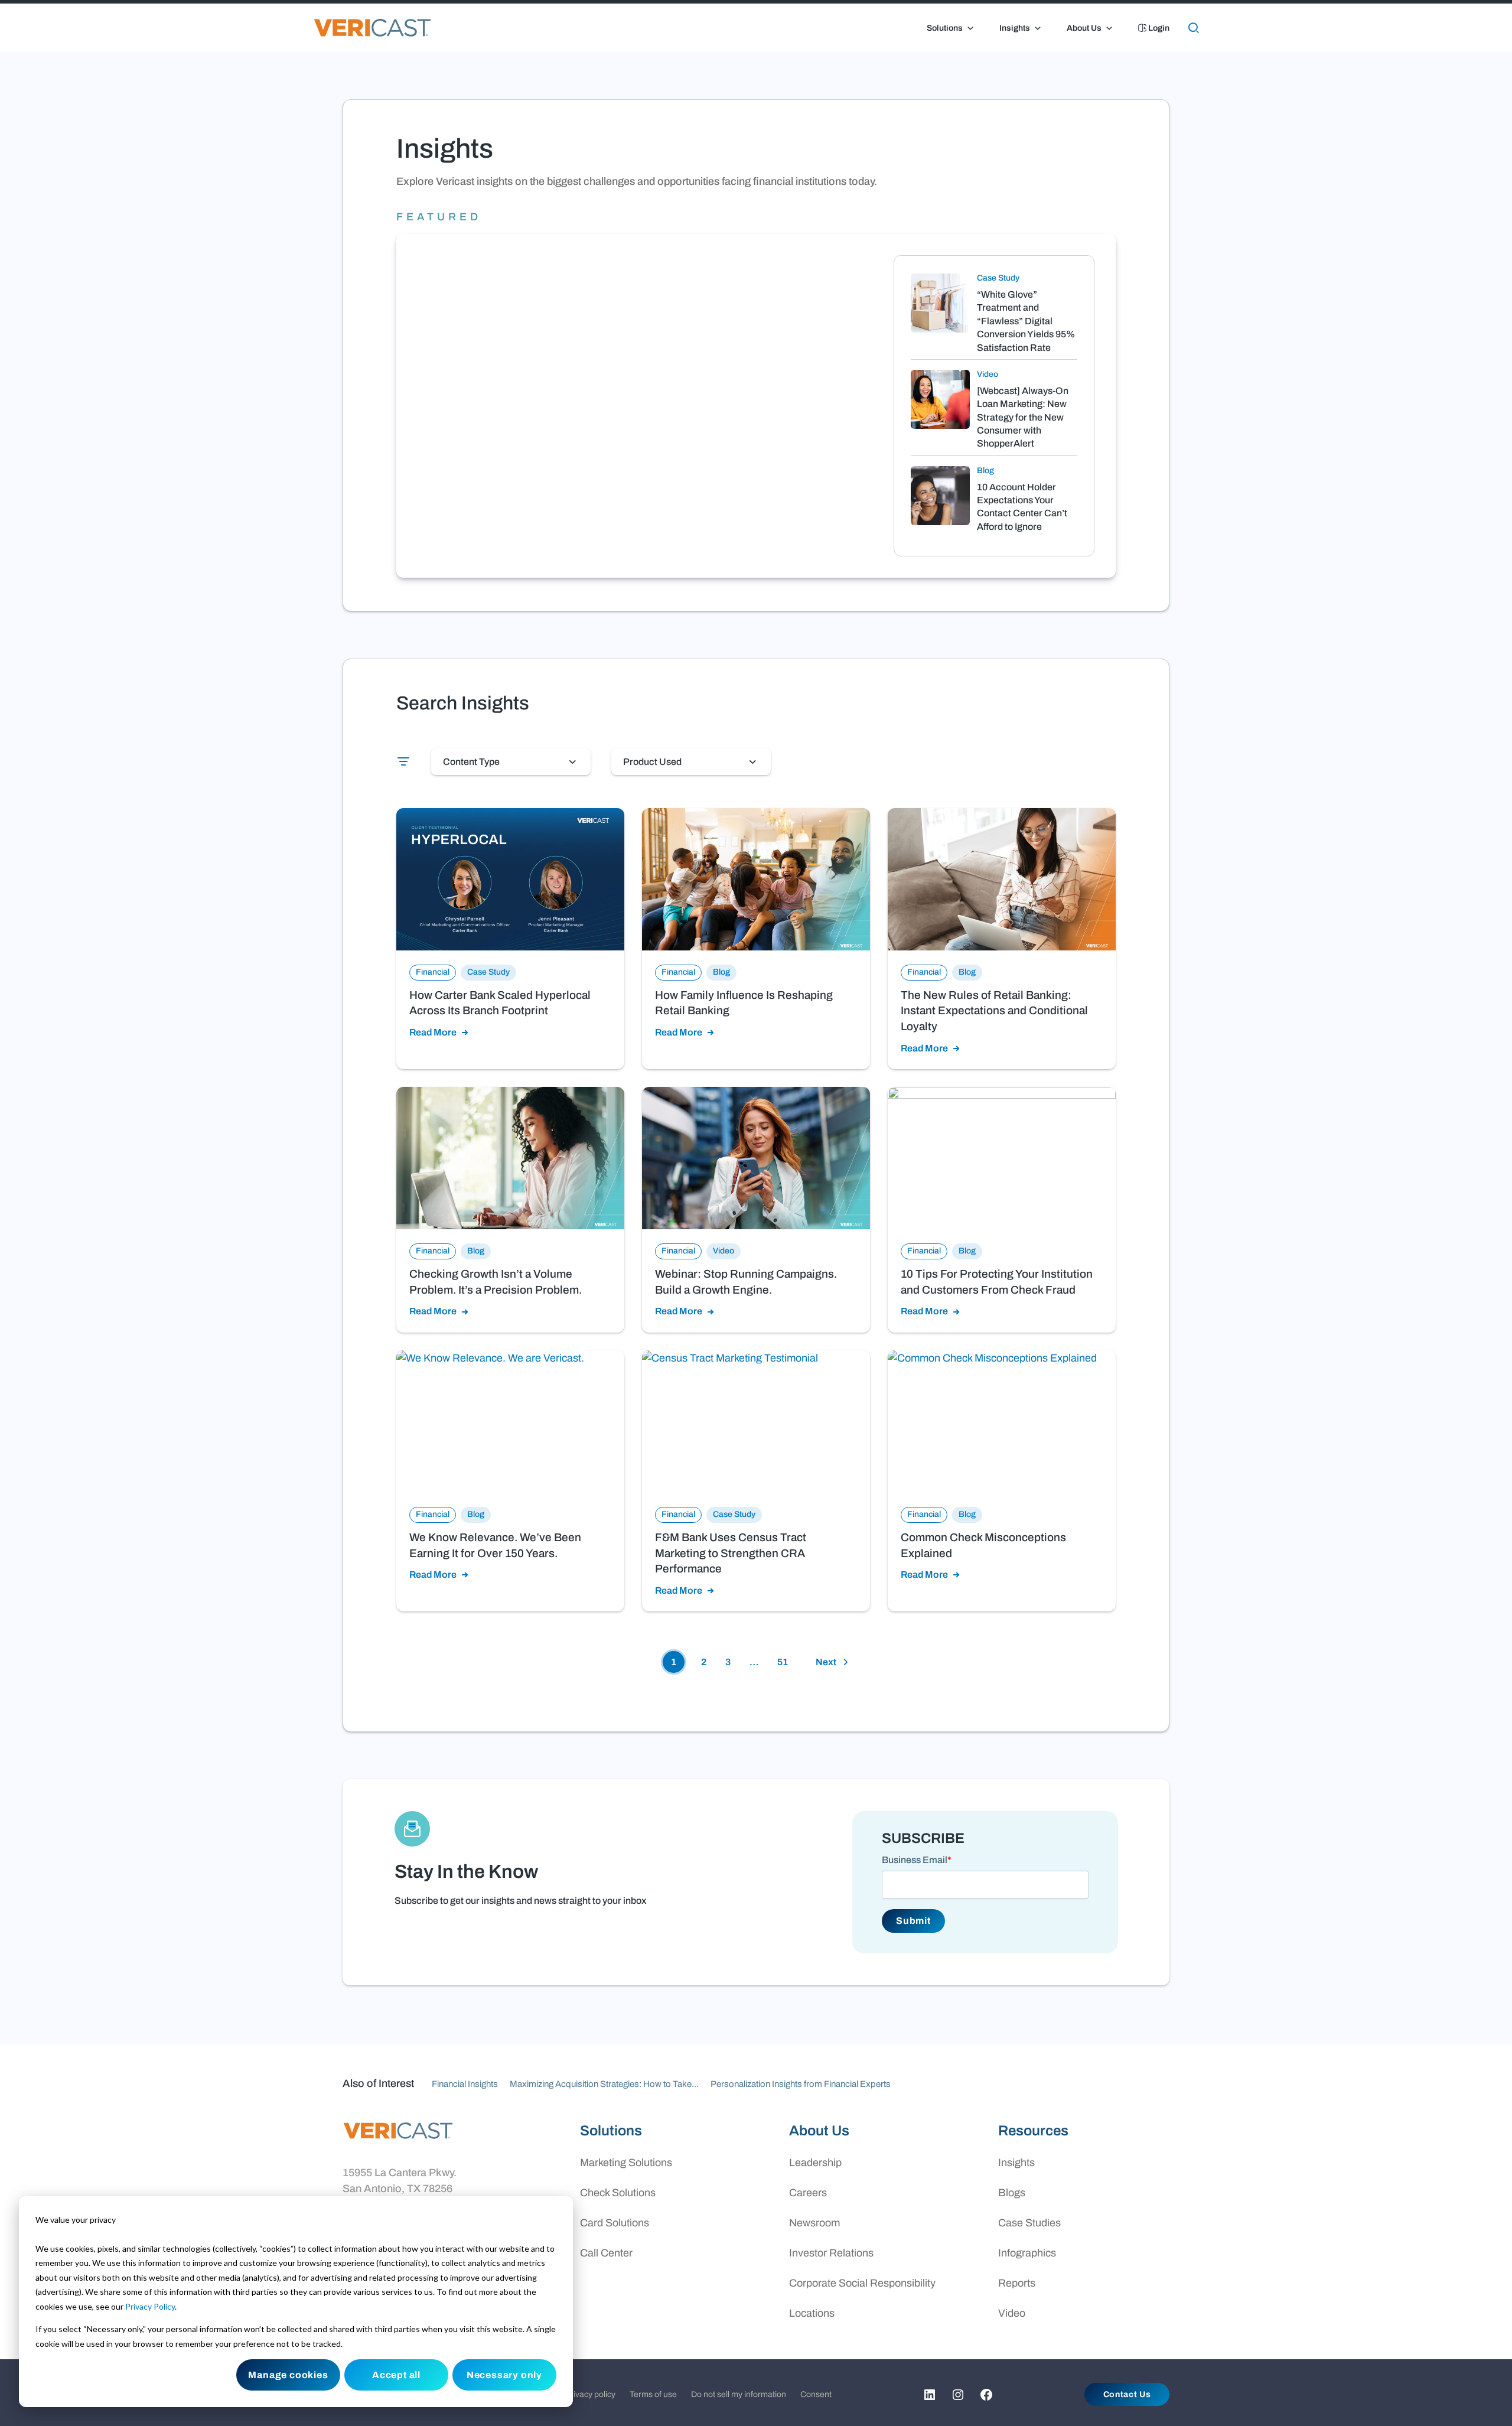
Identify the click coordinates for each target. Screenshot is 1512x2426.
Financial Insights (465, 2084)
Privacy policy (590, 2394)
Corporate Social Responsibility (862, 2283)
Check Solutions (618, 2193)
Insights (1015, 28)
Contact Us (1127, 2394)
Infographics (1027, 2253)
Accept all (396, 2375)
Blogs (1012, 2193)
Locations (812, 2313)
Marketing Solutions (626, 2163)
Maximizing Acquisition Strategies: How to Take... (604, 2084)
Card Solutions (615, 2223)
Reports (1017, 2283)
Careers (808, 2193)
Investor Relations (831, 2253)
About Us (1084, 28)
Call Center (606, 2253)
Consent (816, 2394)
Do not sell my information (739, 2394)
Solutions (945, 28)
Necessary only (504, 2375)
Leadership (815, 2163)
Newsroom (814, 2223)
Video (1012, 2313)
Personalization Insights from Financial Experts (801, 2084)
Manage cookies (288, 2375)
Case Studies (1029, 2223)
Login (1158, 28)
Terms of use (653, 2394)
